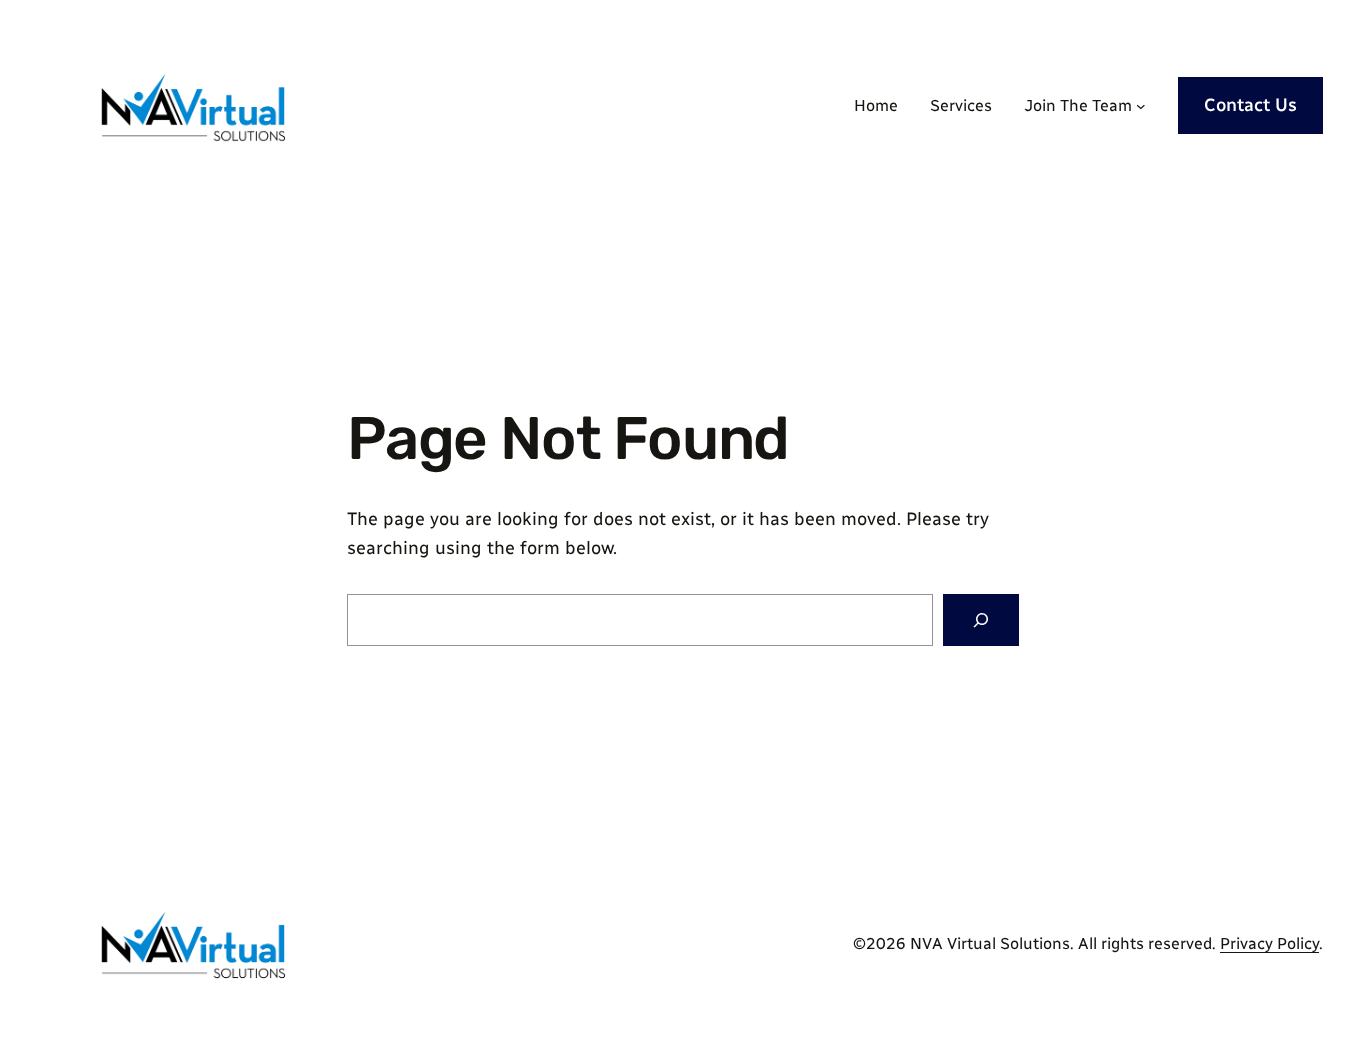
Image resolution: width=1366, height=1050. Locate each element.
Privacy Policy (1269, 943)
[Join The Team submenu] (1141, 106)
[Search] (981, 620)
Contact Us (1250, 105)
